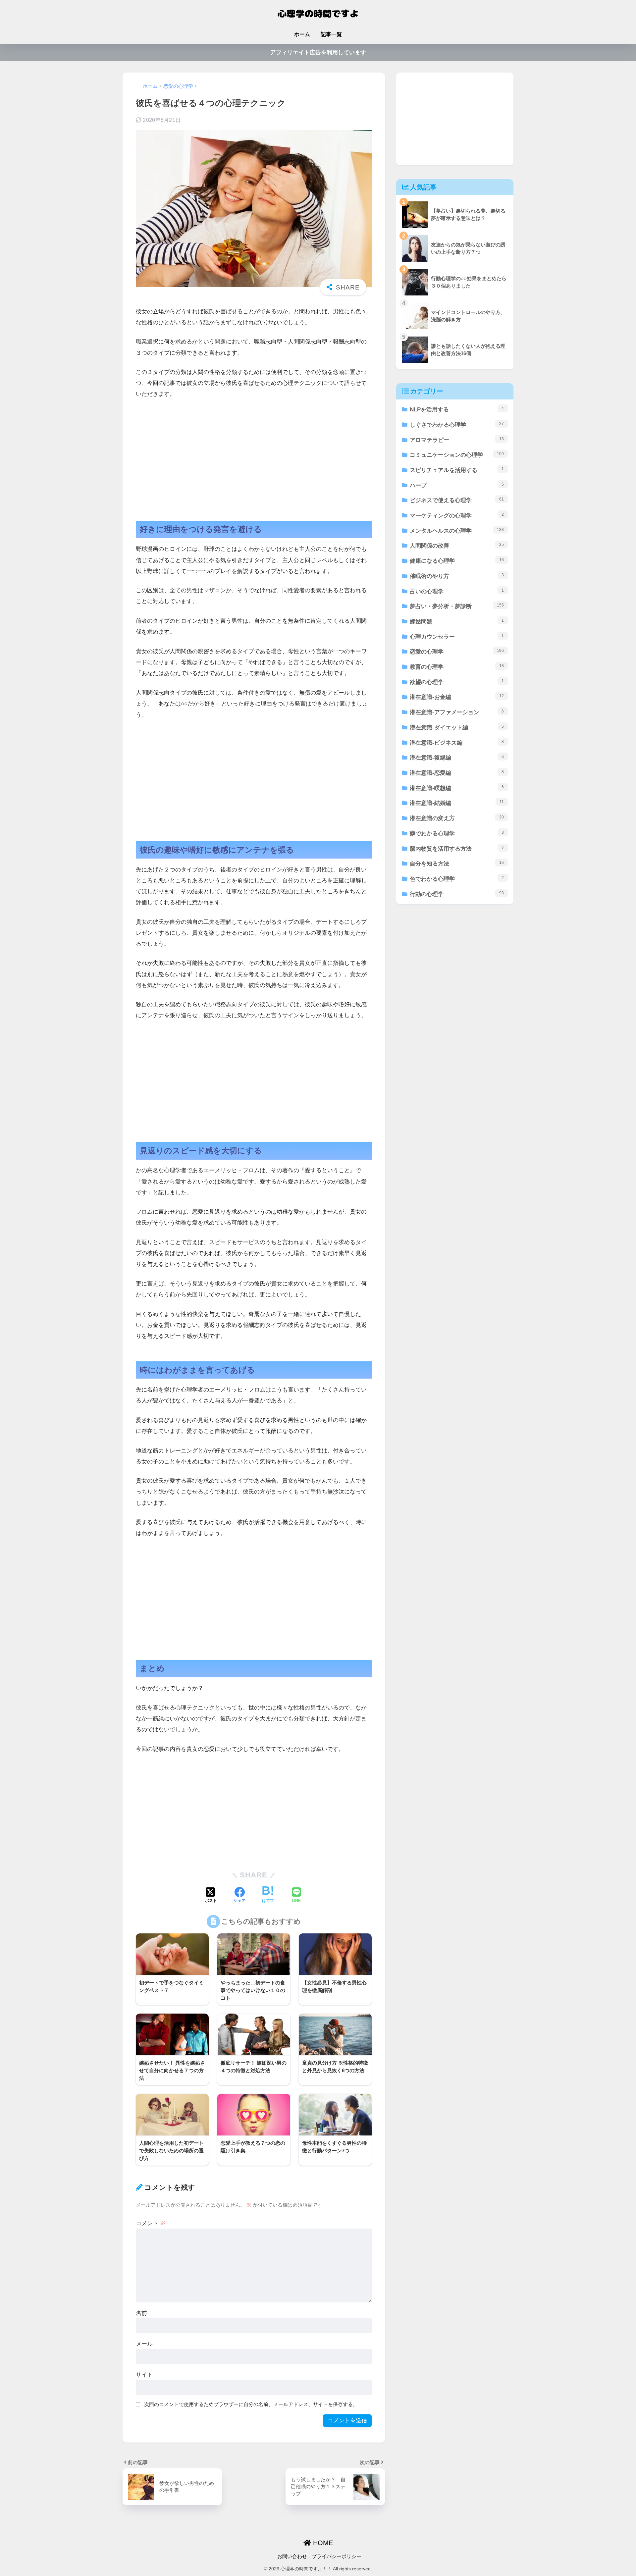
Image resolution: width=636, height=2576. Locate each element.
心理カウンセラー (457, 637)
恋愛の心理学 (457, 652)
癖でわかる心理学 (457, 833)
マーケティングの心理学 (457, 515)
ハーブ (457, 485)
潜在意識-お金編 (457, 697)
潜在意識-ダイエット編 (457, 727)
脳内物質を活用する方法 (457, 849)
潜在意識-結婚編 (457, 803)
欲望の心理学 (457, 682)
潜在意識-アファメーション (457, 712)
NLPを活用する (457, 409)
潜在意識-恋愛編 (457, 773)
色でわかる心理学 (457, 879)
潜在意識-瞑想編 (457, 788)
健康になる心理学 (457, 561)
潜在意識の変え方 (457, 818)
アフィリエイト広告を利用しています (318, 53)
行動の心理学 (457, 894)
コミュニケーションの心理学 (457, 455)
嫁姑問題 (457, 621)
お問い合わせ (292, 2556)
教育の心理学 (457, 667)
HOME (322, 2543)
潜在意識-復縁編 (457, 758)
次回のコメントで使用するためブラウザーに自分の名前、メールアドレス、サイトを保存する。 (251, 2404)
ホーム (302, 34)
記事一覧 (331, 34)
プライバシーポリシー (337, 2556)
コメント (151, 2223)
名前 (141, 2313)
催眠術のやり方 (457, 576)
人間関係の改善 (457, 546)
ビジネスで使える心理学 (457, 500)
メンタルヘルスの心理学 (457, 531)
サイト (144, 2375)
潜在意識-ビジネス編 (457, 743)
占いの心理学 (457, 591)
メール (144, 2344)
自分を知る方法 (457, 864)
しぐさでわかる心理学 (457, 425)
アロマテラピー (457, 440)
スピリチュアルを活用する (457, 470)
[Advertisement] (254, 454)
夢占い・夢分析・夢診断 (457, 606)
